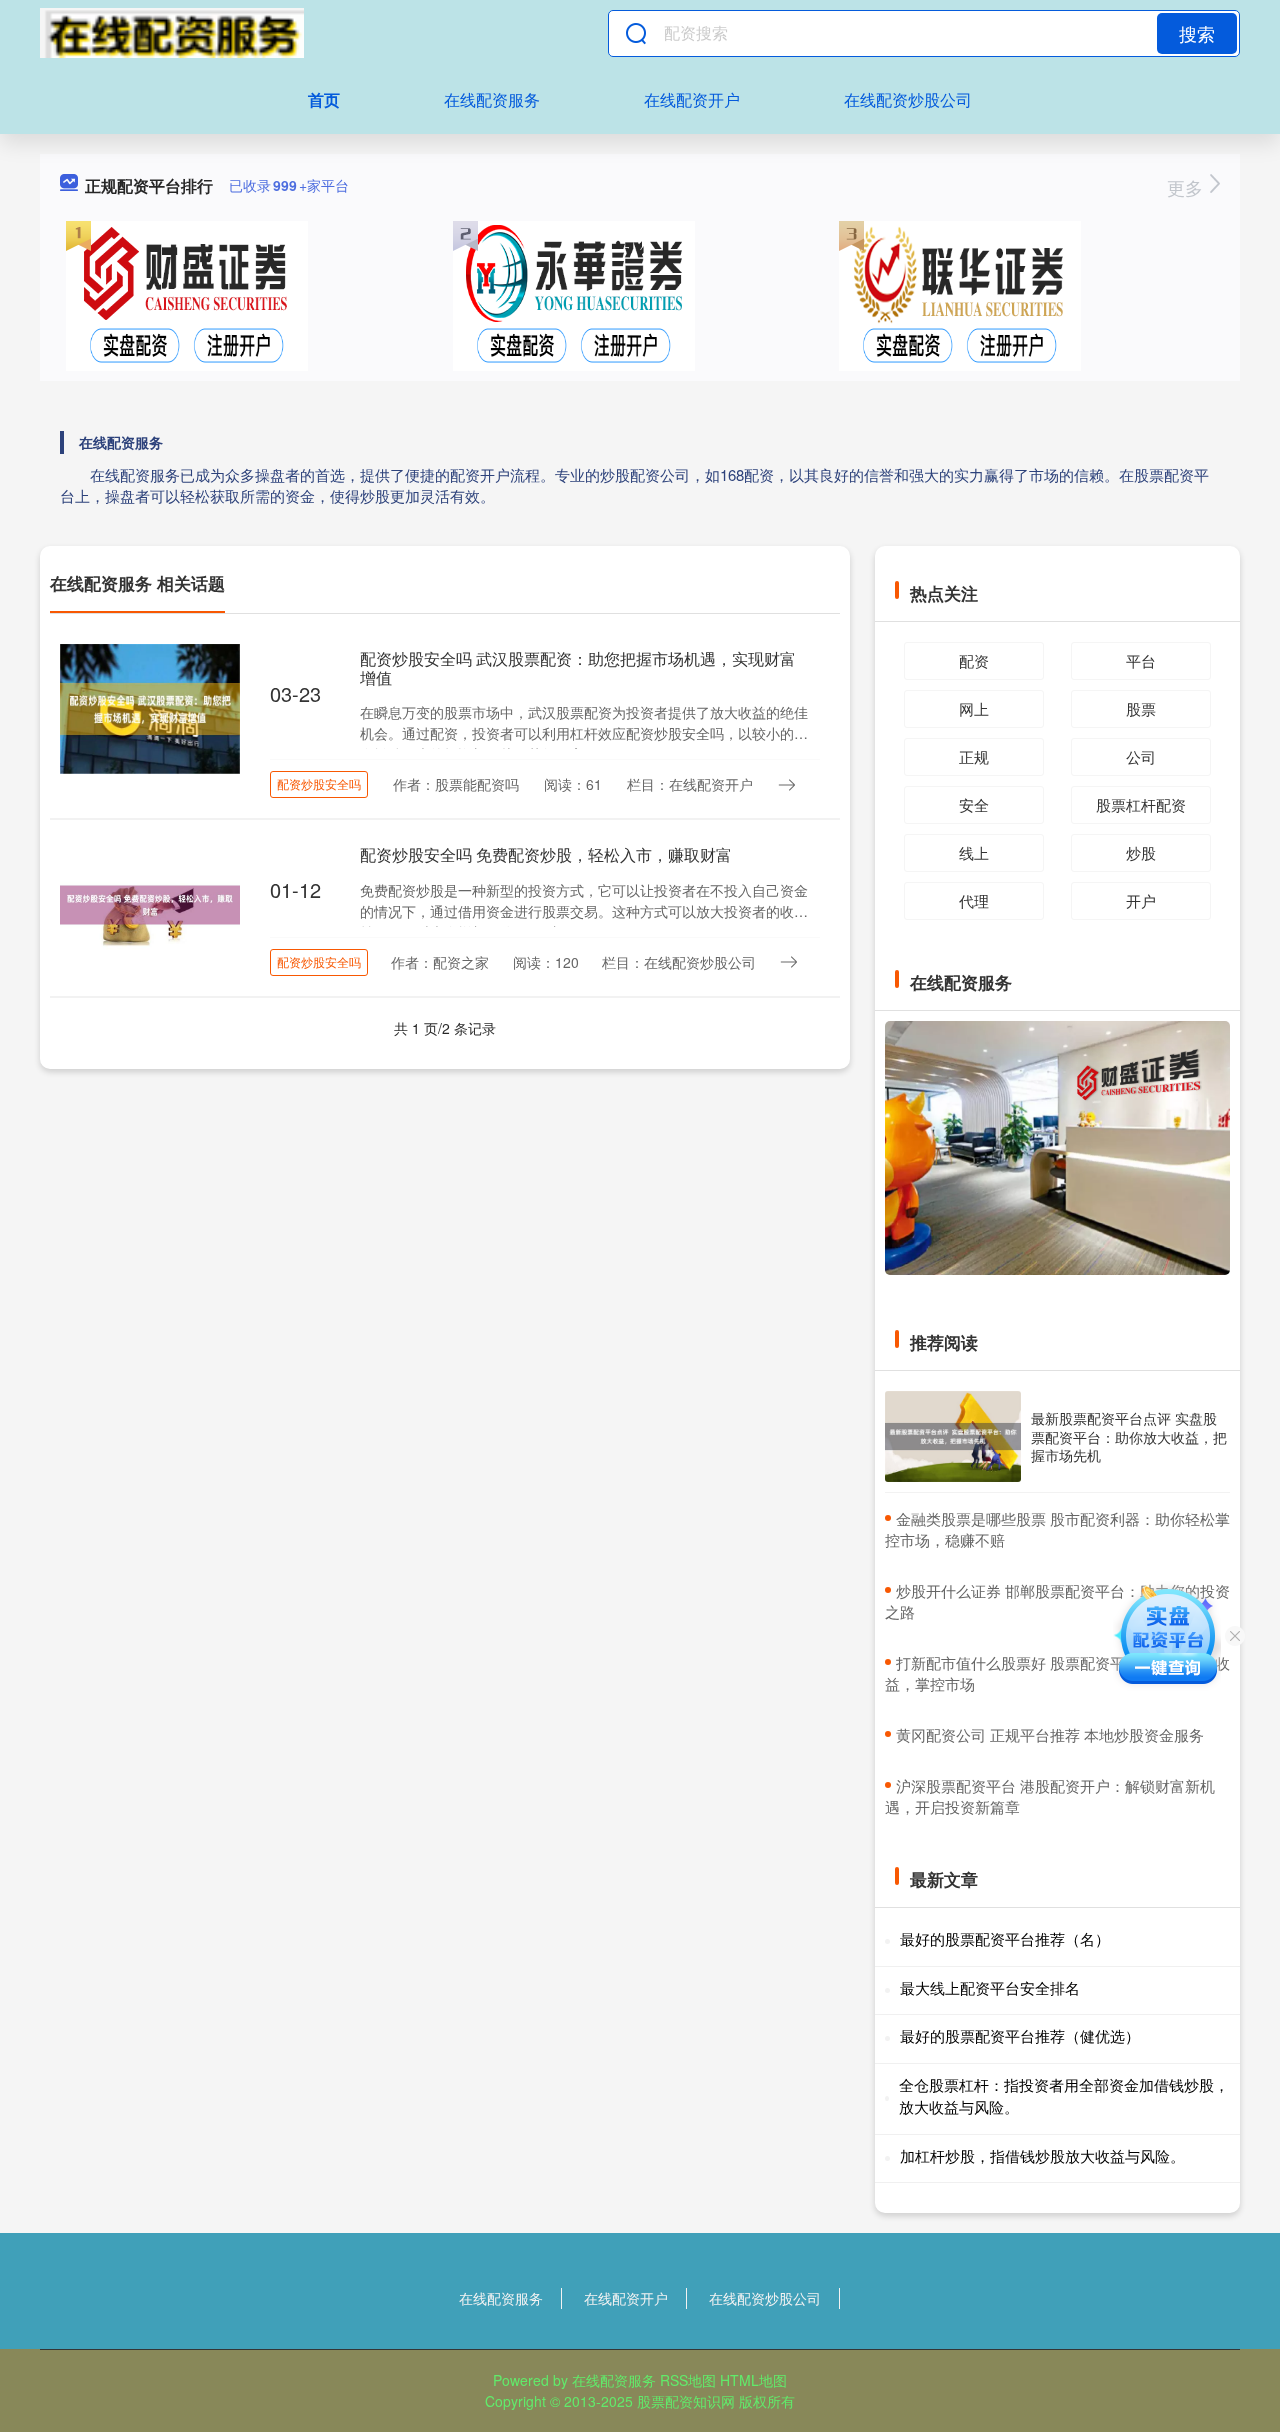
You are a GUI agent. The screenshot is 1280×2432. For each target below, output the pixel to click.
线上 (974, 852)
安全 (974, 804)
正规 (974, 756)
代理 (974, 900)
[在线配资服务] (172, 33)
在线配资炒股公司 (908, 99)
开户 (1141, 900)
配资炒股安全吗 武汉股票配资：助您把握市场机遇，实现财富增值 (578, 668)
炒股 (1141, 852)
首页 (324, 99)
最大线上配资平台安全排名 (990, 1987)
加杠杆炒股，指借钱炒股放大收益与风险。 (1042, 2155)
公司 (1141, 756)
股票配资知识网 (686, 2401)
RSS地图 (688, 2380)
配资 (974, 660)
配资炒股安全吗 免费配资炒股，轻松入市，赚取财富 (546, 854)
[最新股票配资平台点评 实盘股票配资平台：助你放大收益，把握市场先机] (953, 1436)
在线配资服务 (492, 99)
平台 (1141, 660)
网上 (974, 708)
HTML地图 (753, 2380)
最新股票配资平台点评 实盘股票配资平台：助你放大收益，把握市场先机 (1129, 1436)
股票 (1141, 708)
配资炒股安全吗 (319, 783)
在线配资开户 (692, 99)
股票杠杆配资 (1141, 804)
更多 (1187, 187)
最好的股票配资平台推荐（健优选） (1020, 2035)
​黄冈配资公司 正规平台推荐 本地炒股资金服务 (1050, 1734)
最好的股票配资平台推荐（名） (1005, 1938)
